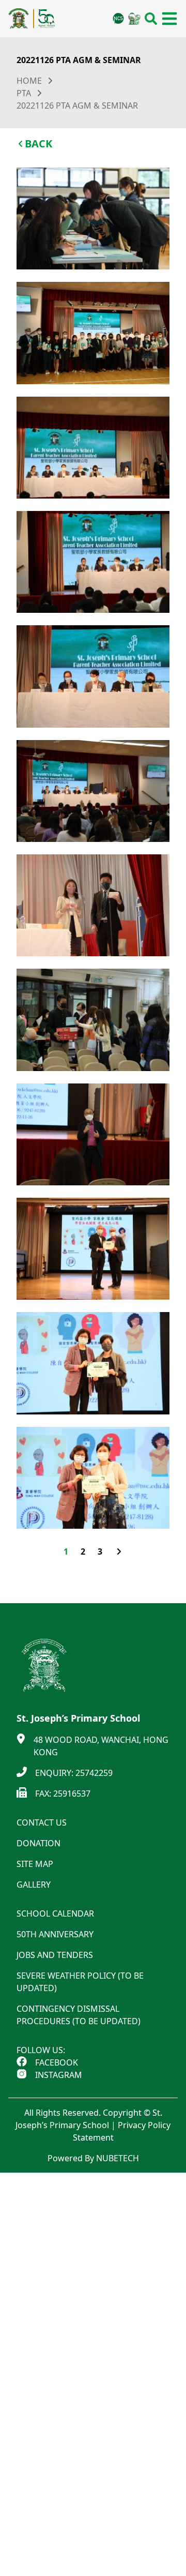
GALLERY (34, 1885)
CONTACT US (42, 1822)
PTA (24, 93)
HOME (29, 81)
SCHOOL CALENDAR (55, 1914)
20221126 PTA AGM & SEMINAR (77, 106)
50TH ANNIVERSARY (55, 1934)
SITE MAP (35, 1864)
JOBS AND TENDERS (55, 1955)
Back (38, 144)
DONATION (38, 1843)
